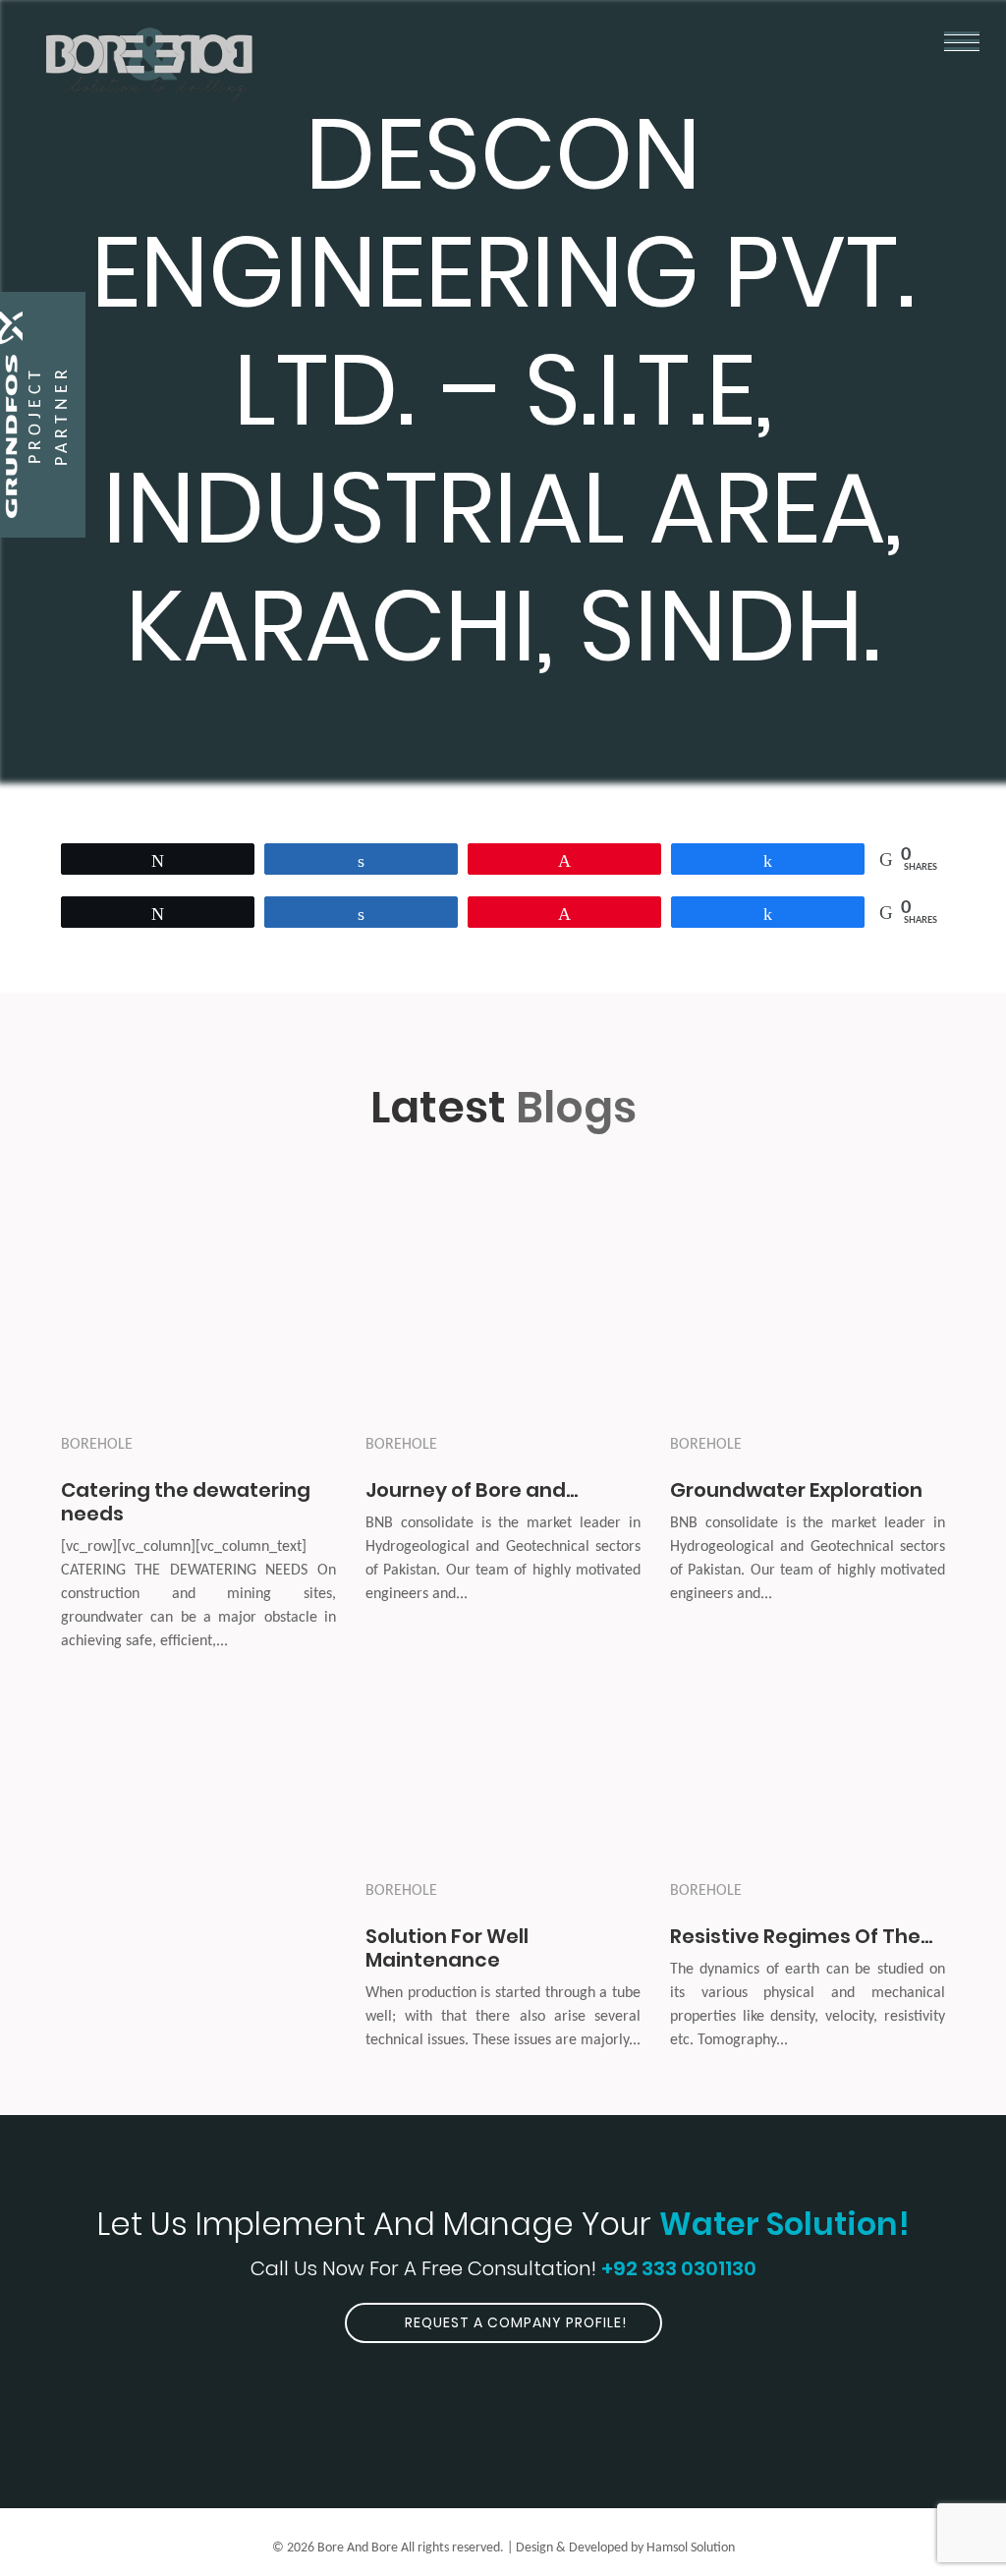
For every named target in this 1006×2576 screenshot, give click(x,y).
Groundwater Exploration (796, 1490)
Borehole (97, 1445)
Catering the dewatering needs (186, 1502)
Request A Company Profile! (514, 2322)
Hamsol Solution (691, 2548)
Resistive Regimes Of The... (801, 1936)
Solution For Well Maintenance (447, 1948)
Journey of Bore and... (472, 1490)
